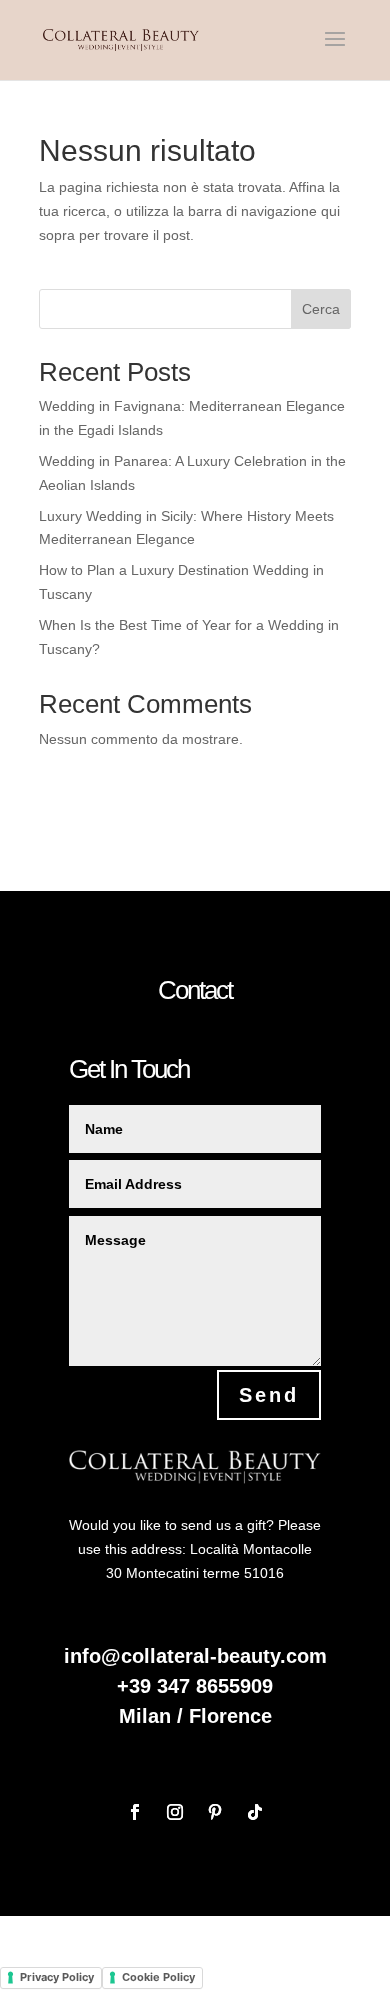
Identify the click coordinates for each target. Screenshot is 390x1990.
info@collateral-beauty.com (195, 1656)
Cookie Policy (158, 1977)
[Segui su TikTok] (255, 1812)
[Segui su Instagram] (175, 1812)
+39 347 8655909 (195, 1686)
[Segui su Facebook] (135, 1812)
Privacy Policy (57, 1977)
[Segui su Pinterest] (215, 1812)
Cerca (321, 309)
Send (269, 1395)
